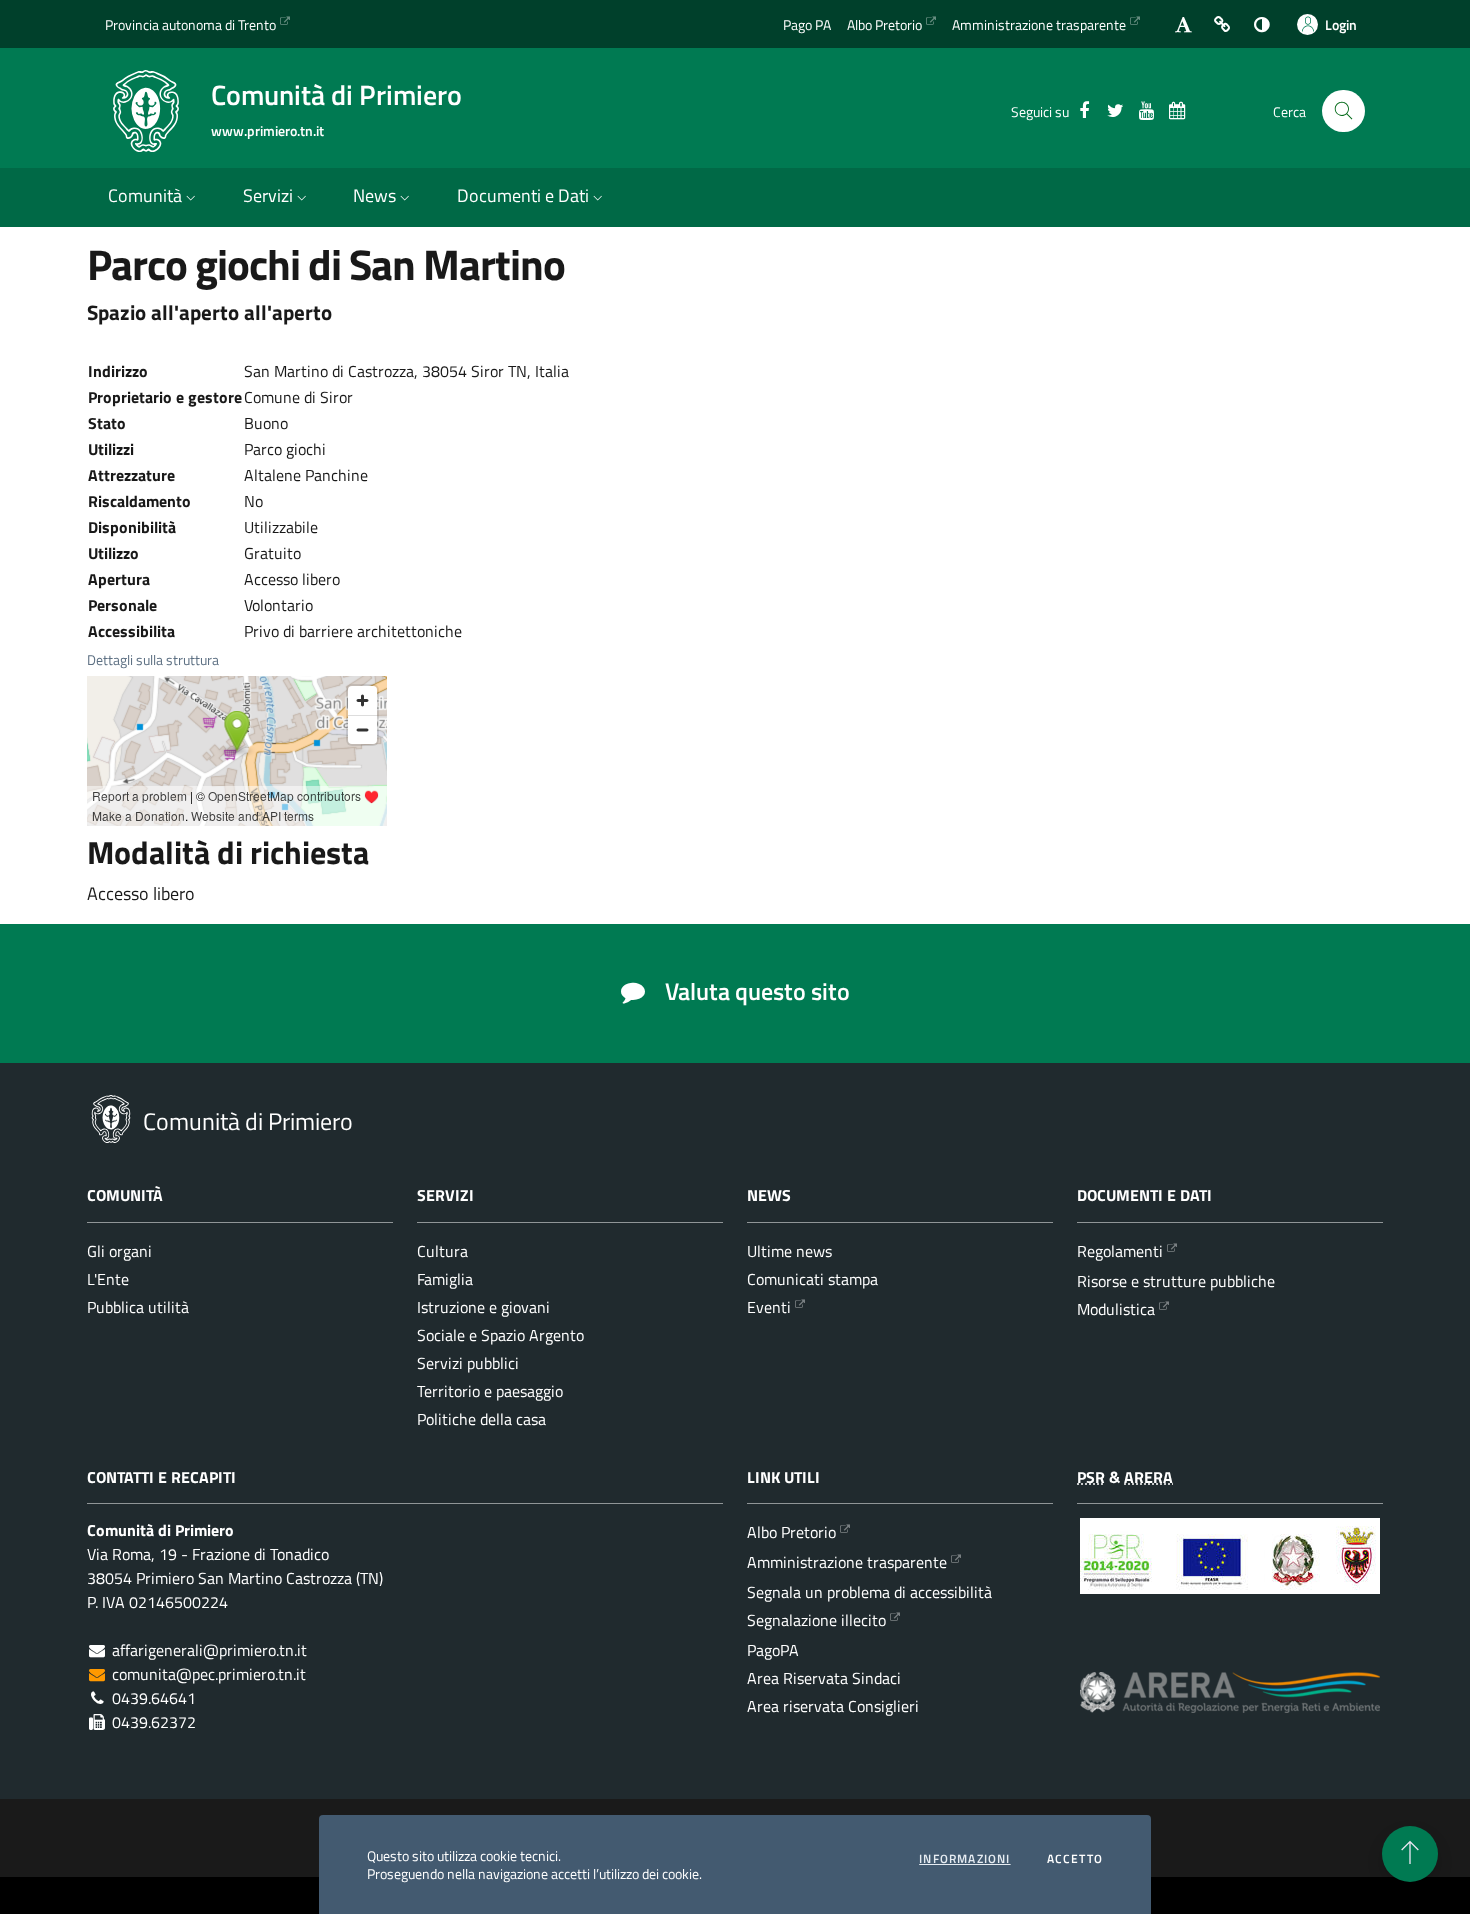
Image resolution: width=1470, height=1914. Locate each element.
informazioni (964, 1859)
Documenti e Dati (523, 195)
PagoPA (773, 1650)
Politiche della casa (481, 1419)
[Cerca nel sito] (1343, 111)
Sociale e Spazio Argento (500, 1335)
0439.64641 (154, 1698)
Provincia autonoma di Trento (190, 24)
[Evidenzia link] (1222, 24)
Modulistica (1116, 1309)
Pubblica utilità (138, 1307)
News (374, 195)
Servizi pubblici (468, 1363)
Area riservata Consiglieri (833, 1706)
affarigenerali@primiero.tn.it (209, 1650)
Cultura (442, 1251)
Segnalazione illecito (816, 1620)
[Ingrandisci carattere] (1183, 24)
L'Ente (108, 1279)
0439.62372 (154, 1722)
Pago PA (807, 24)
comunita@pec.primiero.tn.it (209, 1674)
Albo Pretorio (884, 24)
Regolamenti (1120, 1251)
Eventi (769, 1307)
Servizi (268, 195)
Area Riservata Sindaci (824, 1678)
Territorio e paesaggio (490, 1391)
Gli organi (119, 1251)
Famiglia (445, 1279)
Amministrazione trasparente (1039, 24)
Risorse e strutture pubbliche (1176, 1281)
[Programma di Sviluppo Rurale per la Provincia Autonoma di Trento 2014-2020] (1230, 1571)
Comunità (145, 195)
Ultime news (789, 1251)
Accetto (1075, 1859)
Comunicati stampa (812, 1279)
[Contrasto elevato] (1261, 24)
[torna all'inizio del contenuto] (1410, 1854)
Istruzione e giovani (483, 1307)
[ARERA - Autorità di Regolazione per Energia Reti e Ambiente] (1230, 1707)
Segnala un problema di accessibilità (869, 1592)
